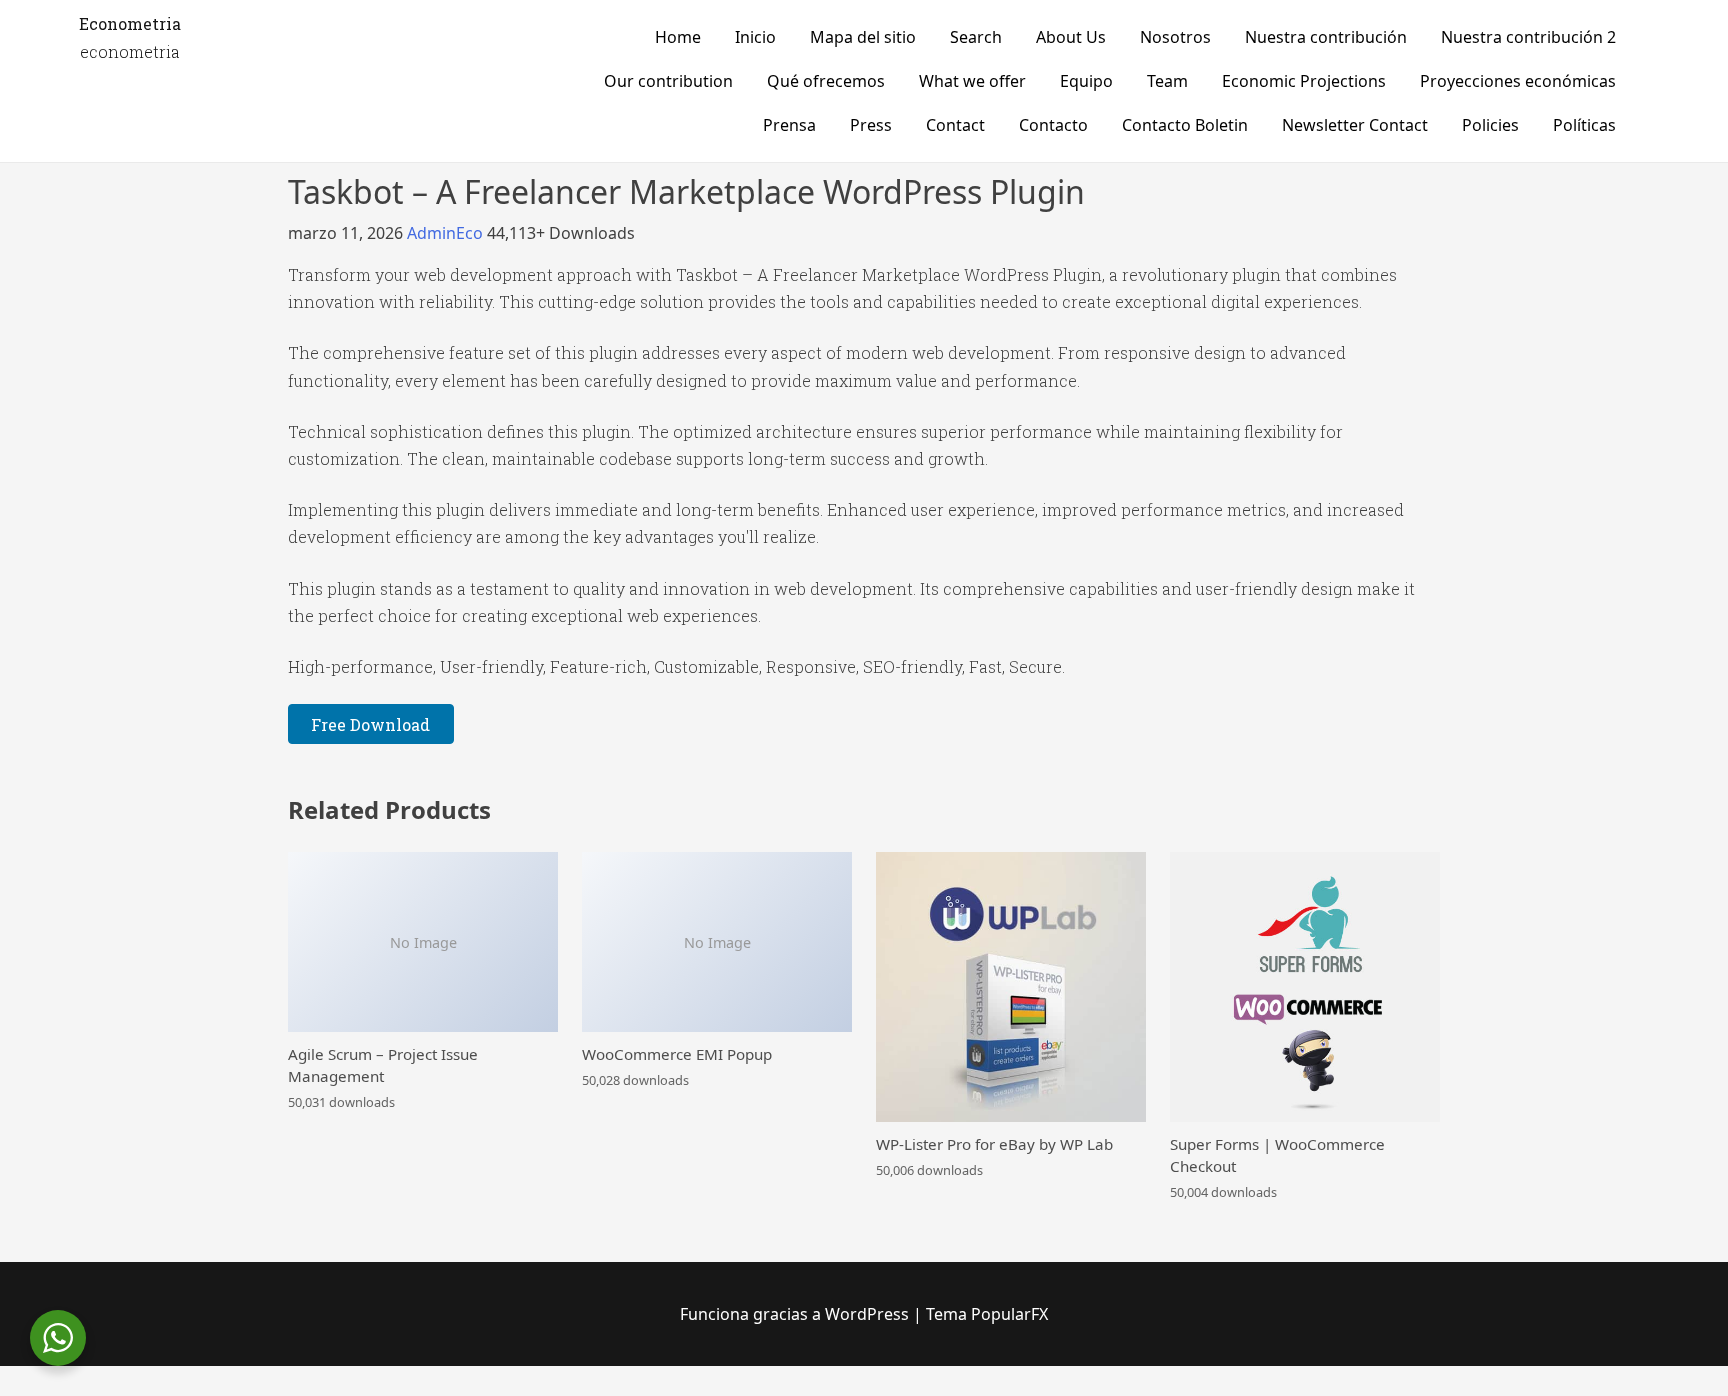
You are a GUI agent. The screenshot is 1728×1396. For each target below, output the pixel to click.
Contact (955, 125)
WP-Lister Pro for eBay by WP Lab (994, 1144)
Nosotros (1175, 37)
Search (976, 37)
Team (1167, 81)
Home (678, 37)
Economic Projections (1304, 81)
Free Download (370, 724)
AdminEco (447, 233)
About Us (1071, 37)
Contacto (1053, 125)
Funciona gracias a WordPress (796, 1314)
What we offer (972, 81)
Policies (1490, 125)
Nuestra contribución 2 (1528, 37)
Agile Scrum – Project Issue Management (383, 1064)
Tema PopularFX (987, 1314)
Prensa (789, 125)
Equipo (1086, 81)
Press (871, 125)
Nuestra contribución (1326, 37)
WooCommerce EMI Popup (677, 1054)
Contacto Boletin (1185, 125)
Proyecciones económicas (1518, 81)
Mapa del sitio (863, 37)
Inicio (755, 37)
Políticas (1584, 125)
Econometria (130, 23)
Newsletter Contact (1355, 125)
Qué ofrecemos (826, 81)
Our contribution (668, 81)
